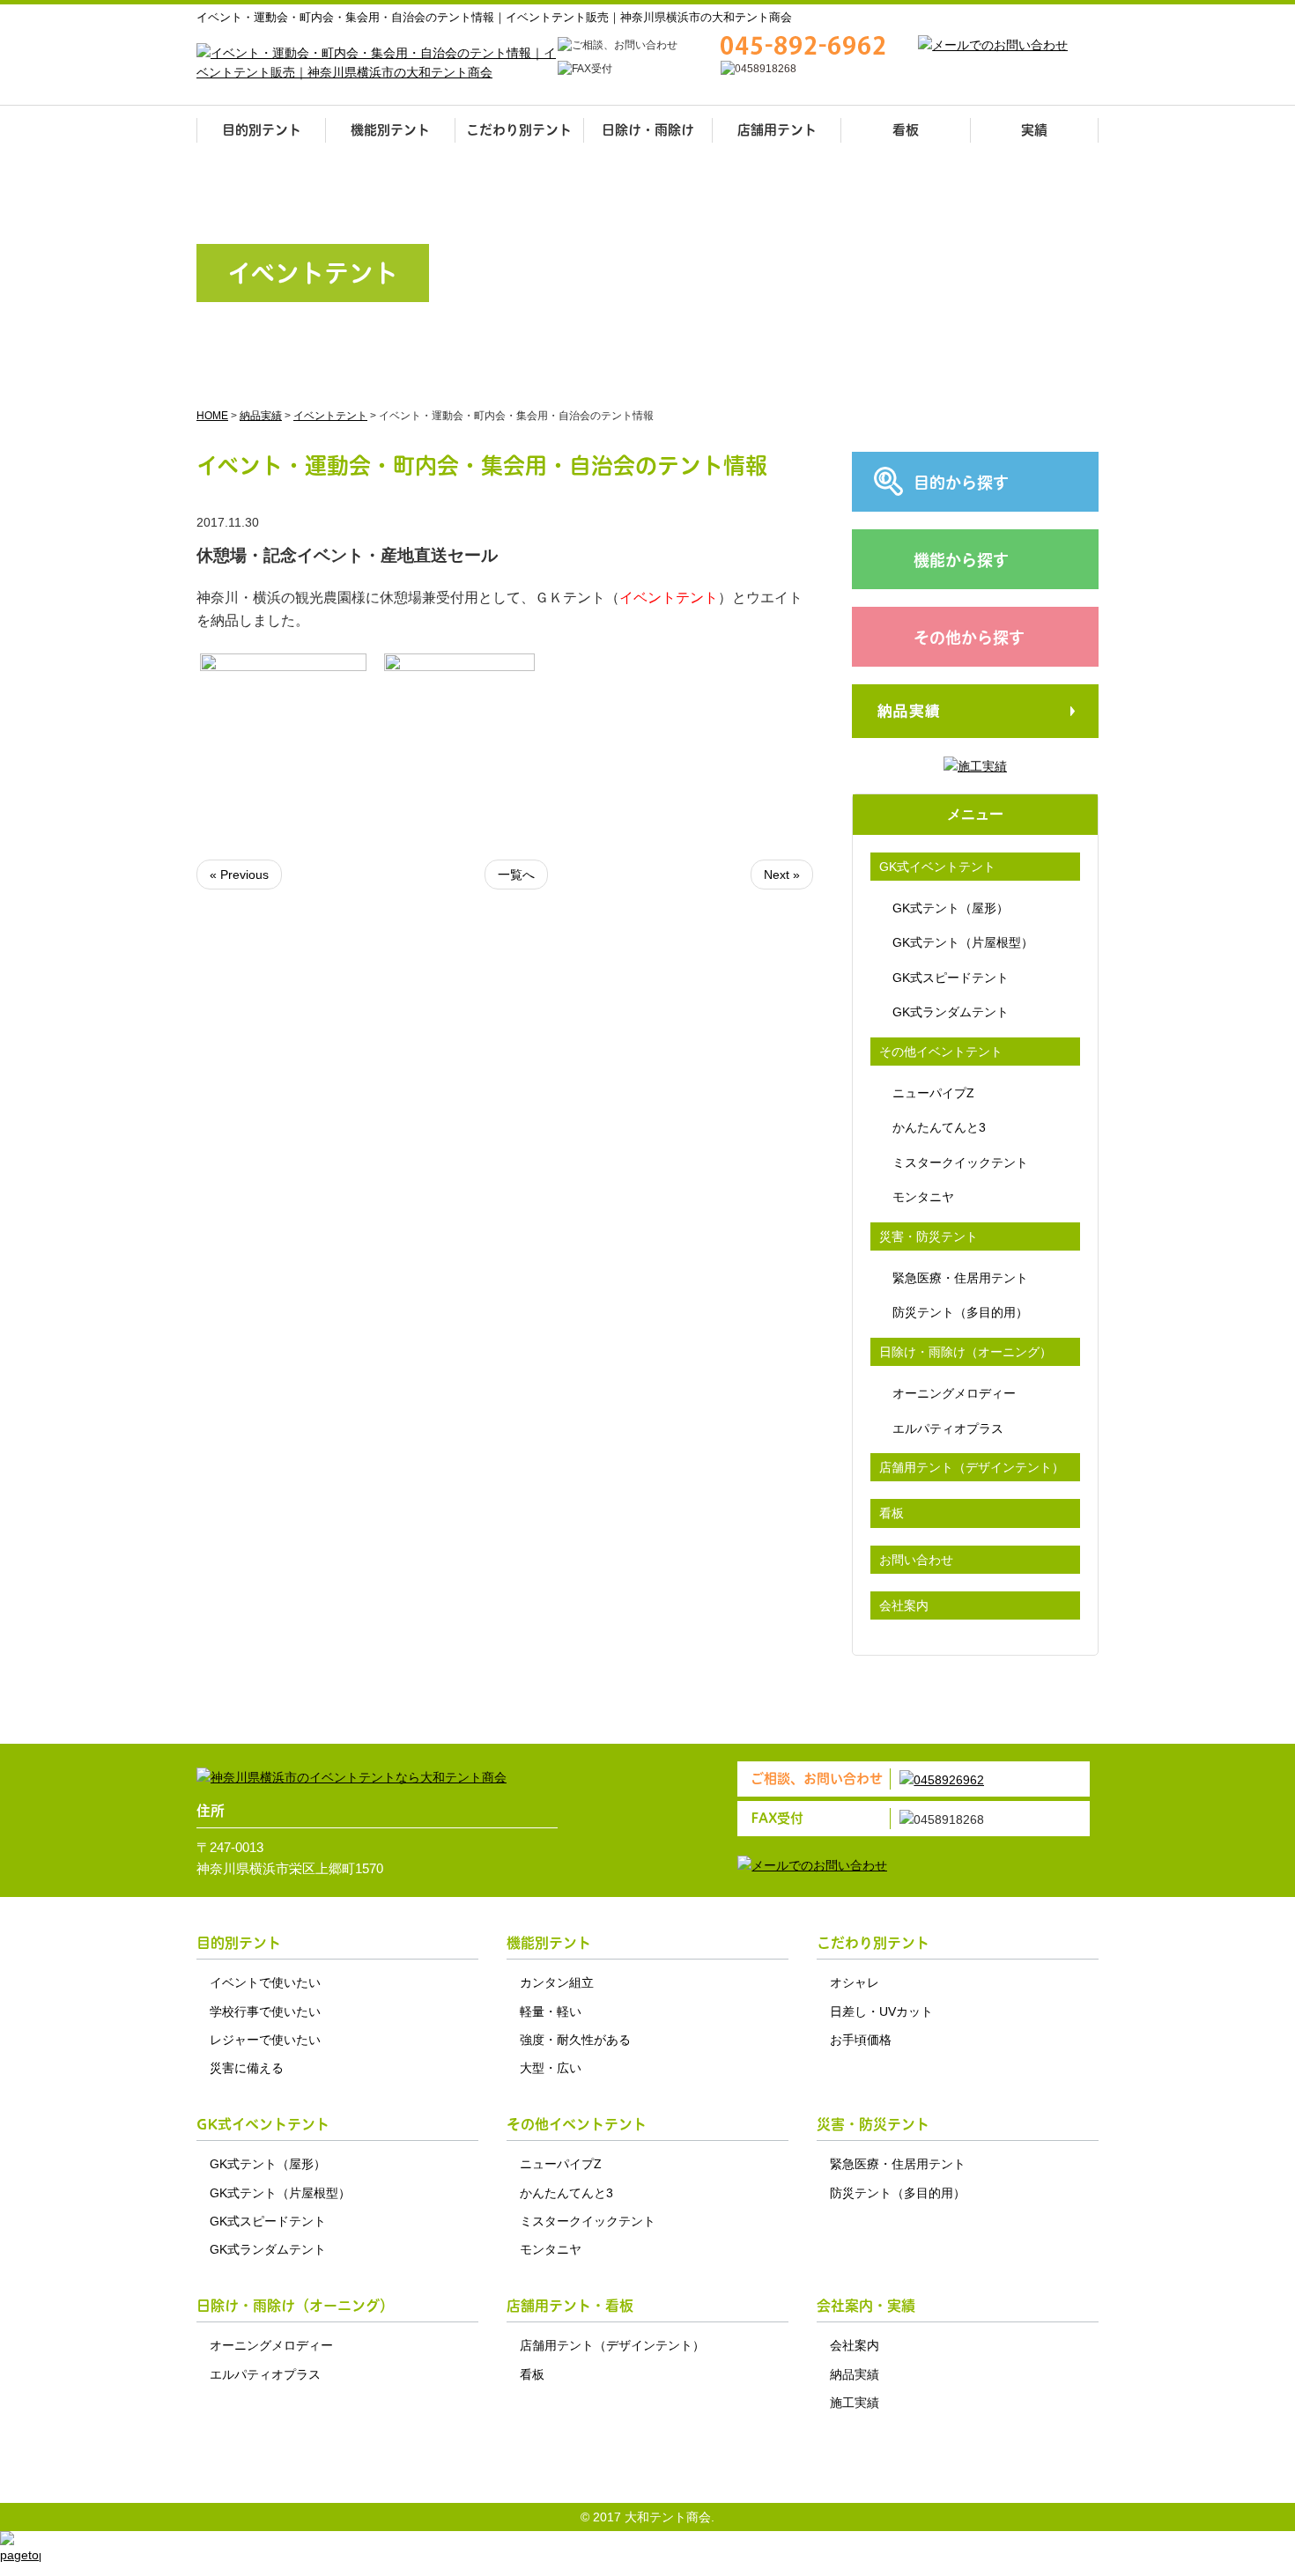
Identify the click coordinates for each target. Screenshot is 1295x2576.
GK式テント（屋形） (951, 908)
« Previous (239, 875)
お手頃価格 (861, 2040)
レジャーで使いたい (265, 2040)
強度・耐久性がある (575, 2040)
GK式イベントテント (937, 867)
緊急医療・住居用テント (960, 1278)
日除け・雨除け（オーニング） (966, 1352)
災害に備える (247, 2068)
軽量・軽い (551, 2011)
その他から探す (969, 638)
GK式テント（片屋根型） (963, 942)
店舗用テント (777, 130)
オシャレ (855, 1982)
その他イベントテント (941, 1052)
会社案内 (904, 1605)
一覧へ (516, 875)
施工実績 (855, 2403)
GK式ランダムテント (951, 1012)
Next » (782, 875)
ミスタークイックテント (960, 1163)
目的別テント (262, 130)
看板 (906, 130)
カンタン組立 (557, 1982)
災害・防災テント (929, 1236)
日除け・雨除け (648, 130)
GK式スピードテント (951, 978)
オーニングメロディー (954, 1393)
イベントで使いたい (265, 1982)
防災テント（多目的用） (960, 1312)
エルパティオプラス (948, 1428)
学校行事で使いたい (265, 2011)
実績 (1034, 130)
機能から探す (961, 561)
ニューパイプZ (933, 1093)
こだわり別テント (519, 130)
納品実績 (855, 2374)
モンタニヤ (923, 1197)
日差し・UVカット (881, 2011)
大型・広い (551, 2068)
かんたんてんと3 (939, 1127)
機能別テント (390, 130)
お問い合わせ (916, 1560)
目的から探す (961, 483)
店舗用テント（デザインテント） (972, 1467)
